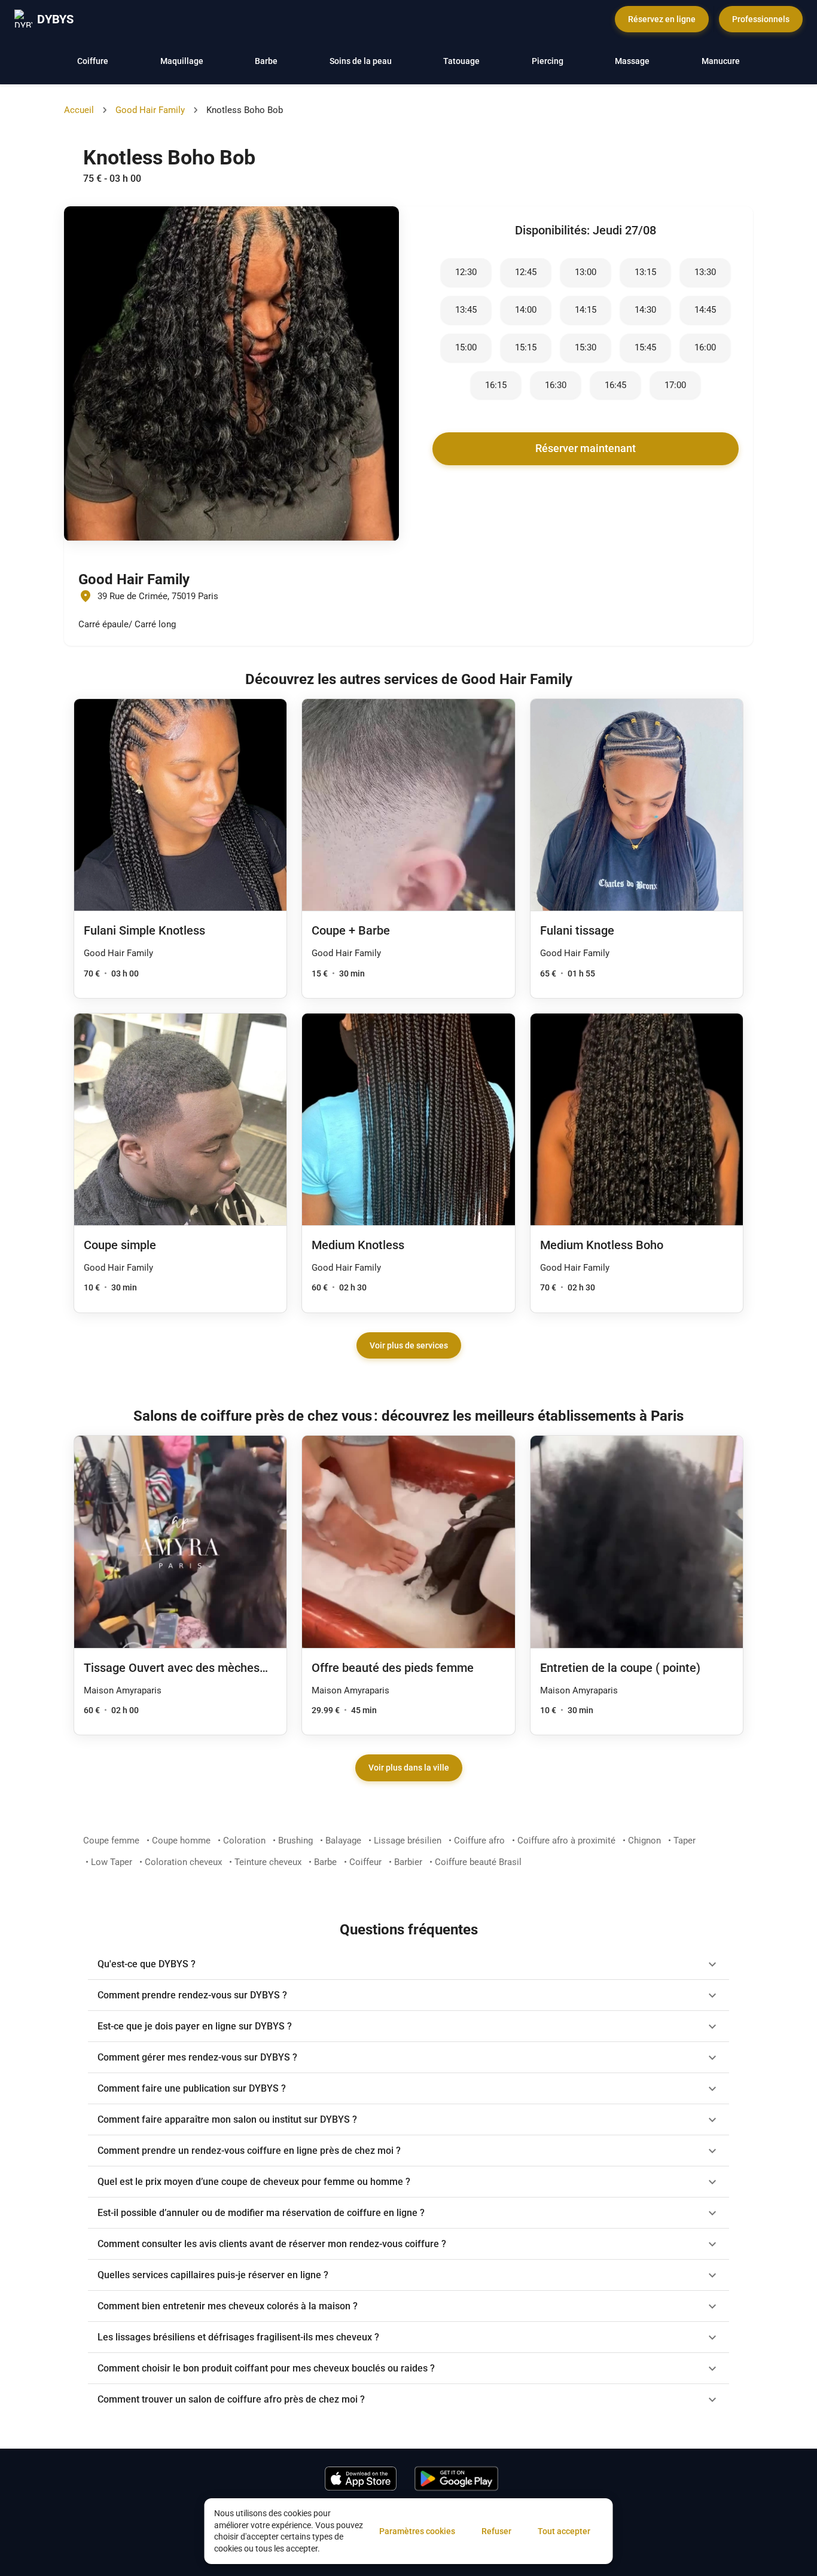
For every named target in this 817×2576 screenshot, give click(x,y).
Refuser (496, 2531)
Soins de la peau (361, 61)
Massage (632, 61)
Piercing (548, 61)
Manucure (721, 61)
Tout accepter (564, 2531)
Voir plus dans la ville (409, 1768)
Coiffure (93, 61)
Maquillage (182, 61)
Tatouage (461, 61)
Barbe (266, 61)
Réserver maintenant (586, 448)
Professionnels (761, 19)
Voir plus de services (409, 1345)
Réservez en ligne (662, 19)
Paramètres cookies (417, 2531)
